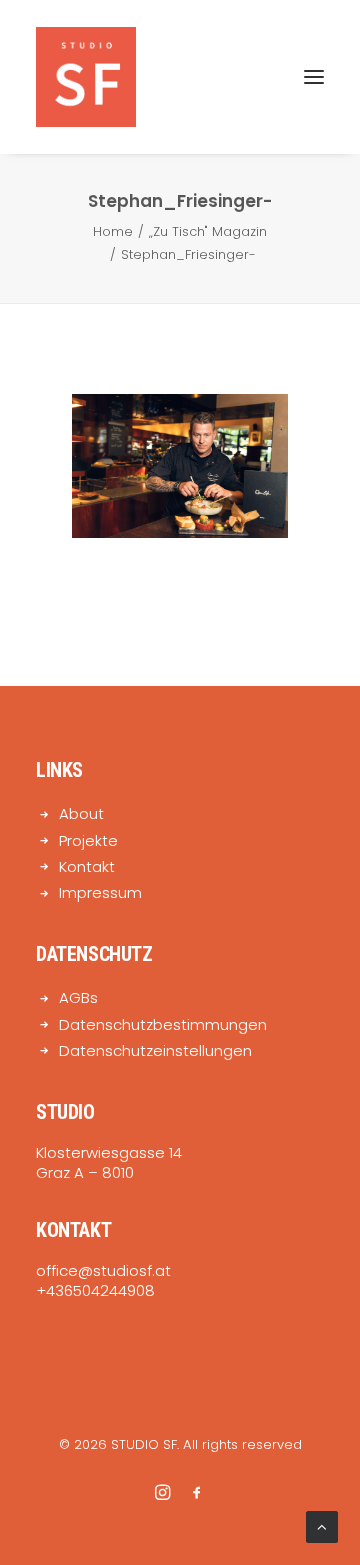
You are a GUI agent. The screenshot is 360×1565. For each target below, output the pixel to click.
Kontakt (87, 866)
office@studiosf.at (103, 1270)
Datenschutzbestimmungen (163, 1024)
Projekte (88, 840)
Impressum (100, 892)
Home (113, 231)
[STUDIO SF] (86, 77)
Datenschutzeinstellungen (155, 1050)
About (81, 813)
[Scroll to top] (322, 1525)
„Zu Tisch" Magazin (208, 231)
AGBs (78, 997)
